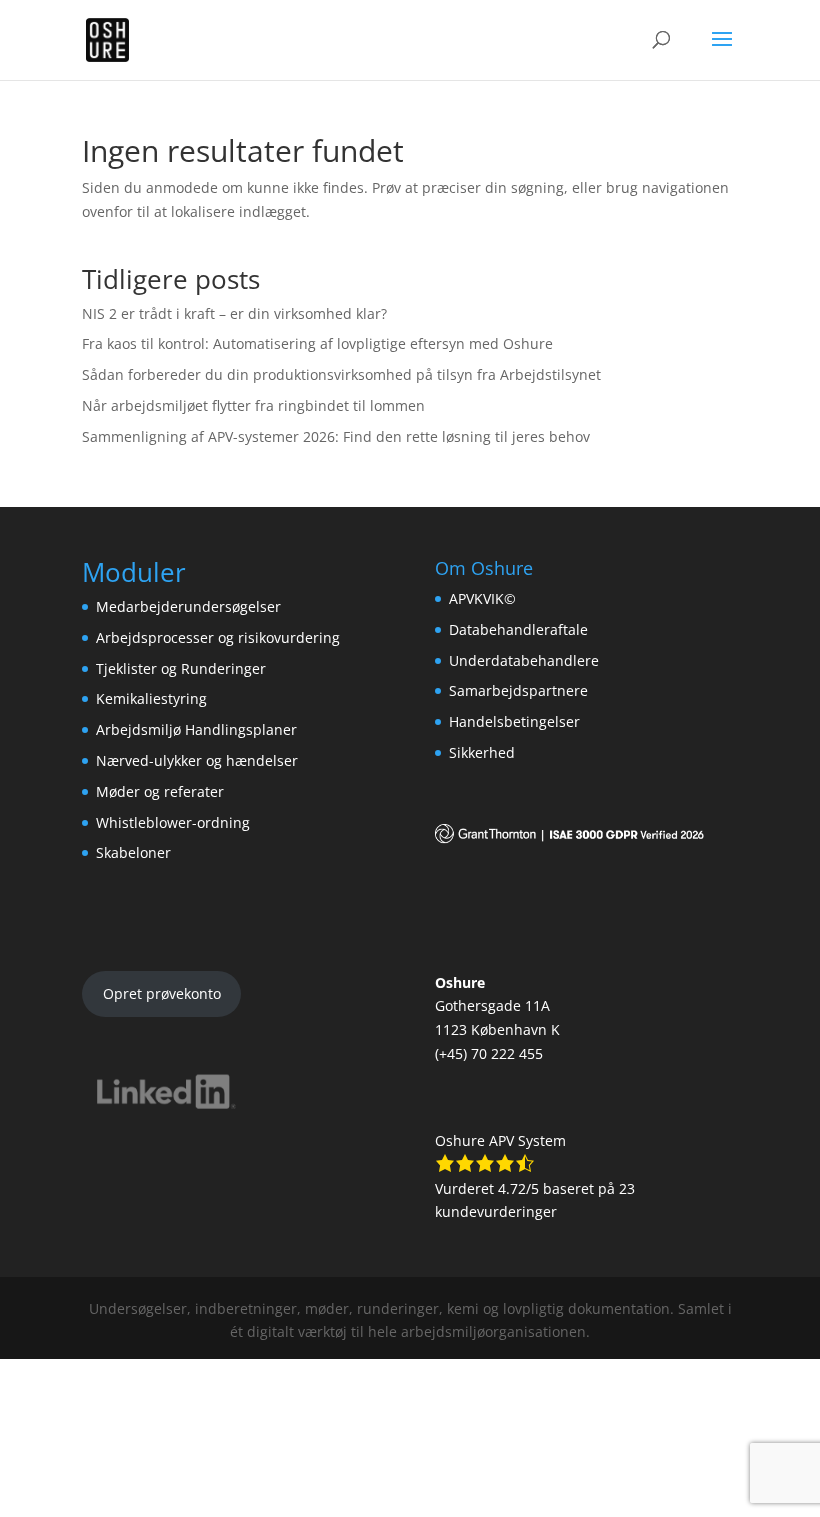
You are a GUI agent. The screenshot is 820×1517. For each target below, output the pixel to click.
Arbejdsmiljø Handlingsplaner (196, 729)
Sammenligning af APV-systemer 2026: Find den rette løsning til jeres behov (336, 436)
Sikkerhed (482, 752)
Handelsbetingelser (514, 721)
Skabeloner (133, 852)
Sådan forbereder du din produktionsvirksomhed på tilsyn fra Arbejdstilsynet (341, 374)
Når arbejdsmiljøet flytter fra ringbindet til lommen (253, 405)
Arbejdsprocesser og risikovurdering (218, 637)
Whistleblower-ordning (173, 822)
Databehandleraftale (518, 629)
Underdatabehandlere (524, 660)
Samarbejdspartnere (518, 690)
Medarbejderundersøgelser (188, 606)
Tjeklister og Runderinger (181, 668)
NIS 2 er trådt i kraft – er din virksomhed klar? (234, 313)
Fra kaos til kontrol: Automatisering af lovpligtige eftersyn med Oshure (317, 343)
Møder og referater (160, 791)
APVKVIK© (482, 598)
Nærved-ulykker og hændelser (197, 760)
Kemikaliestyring (151, 698)
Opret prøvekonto (162, 993)
